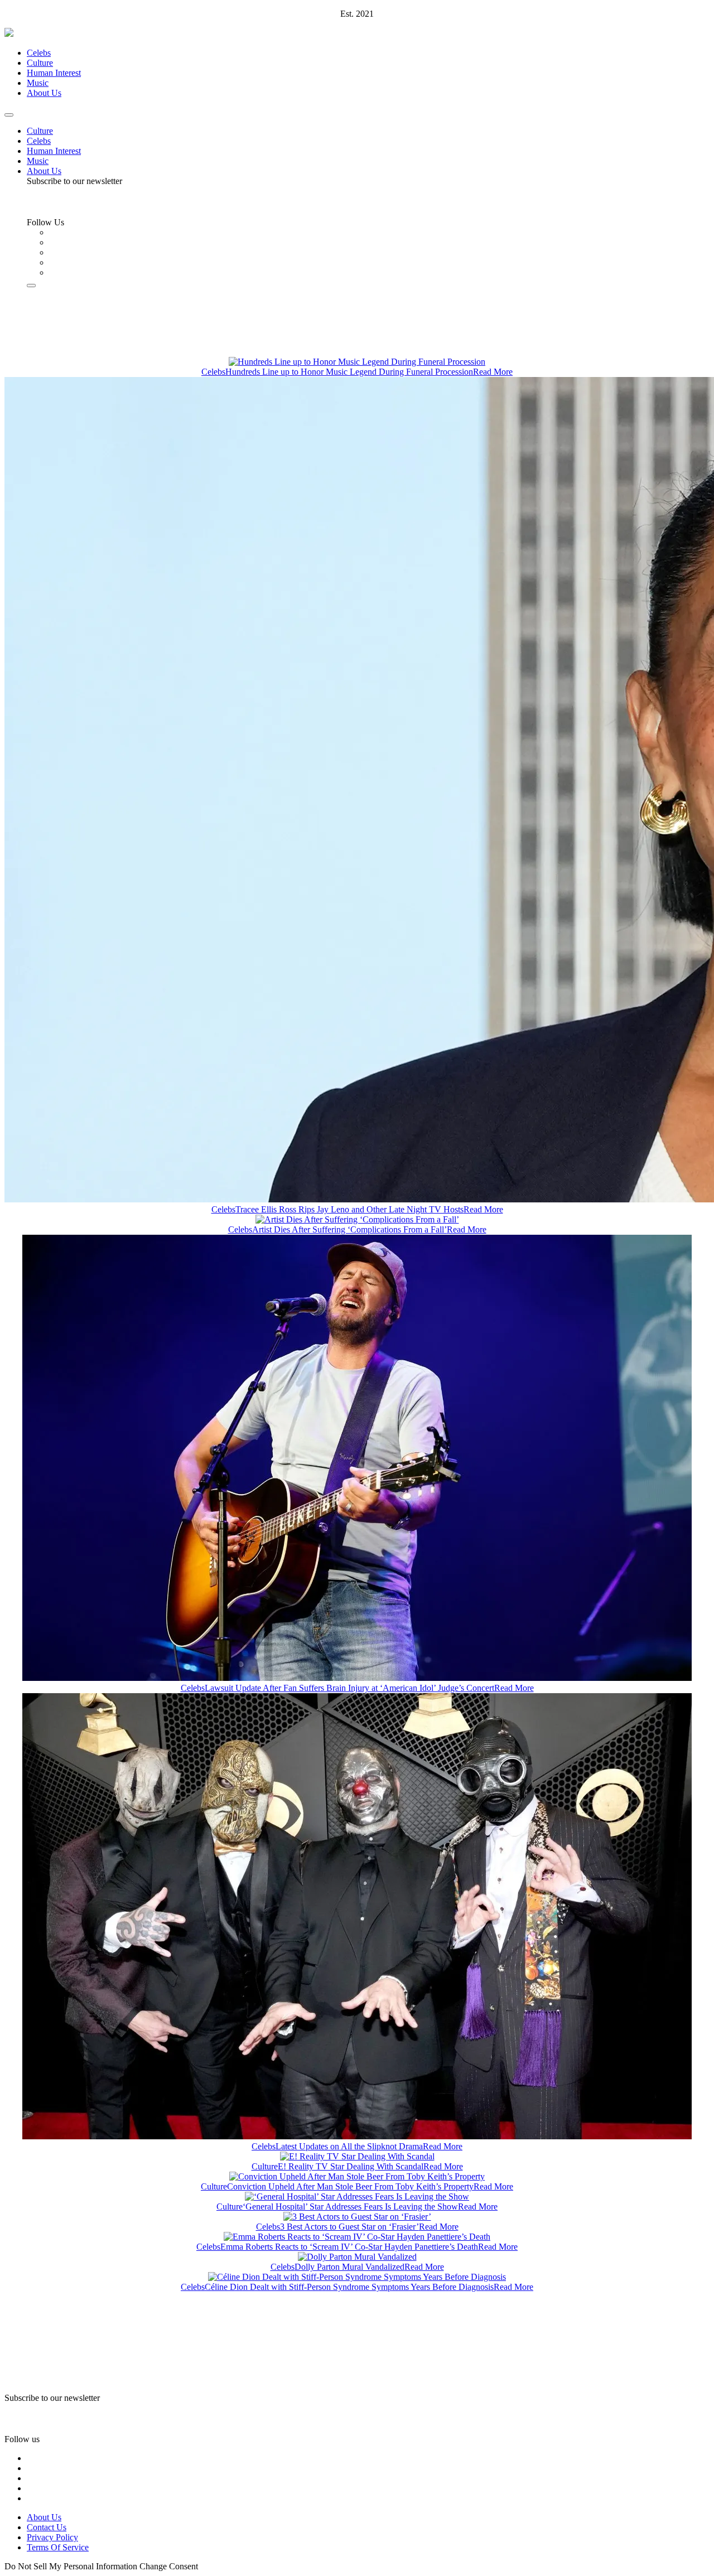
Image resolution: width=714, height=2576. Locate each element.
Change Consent (169, 2566)
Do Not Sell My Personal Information (71, 2566)
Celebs (39, 53)
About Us (44, 93)
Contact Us (47, 2527)
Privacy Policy (52, 2537)
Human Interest (54, 73)
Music (38, 83)
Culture (40, 63)
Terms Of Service (58, 2547)
